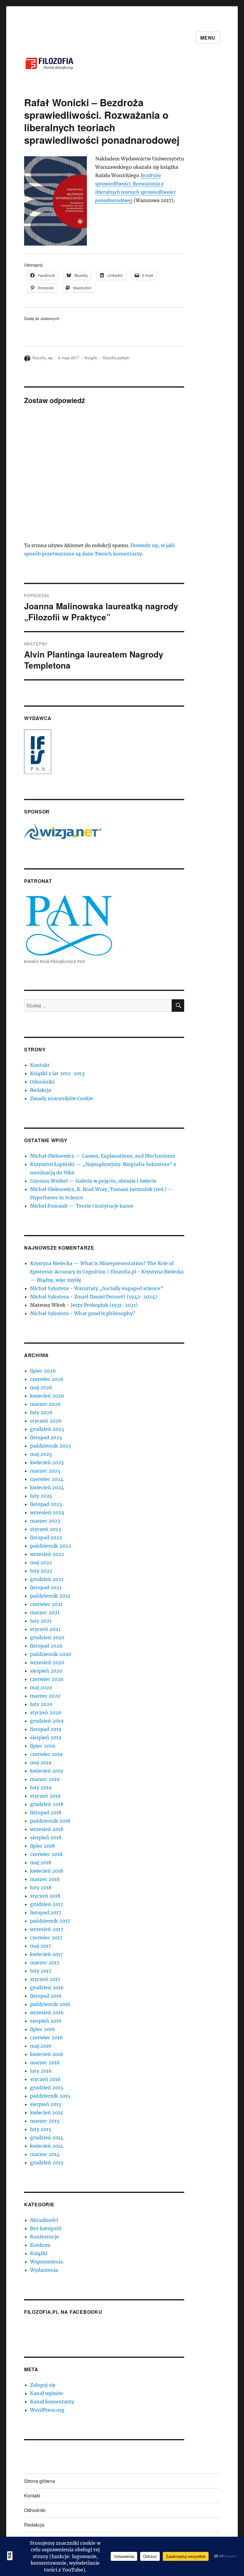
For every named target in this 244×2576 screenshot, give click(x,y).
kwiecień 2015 (47, 2113)
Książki (91, 358)
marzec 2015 (45, 2121)
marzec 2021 (45, 1612)
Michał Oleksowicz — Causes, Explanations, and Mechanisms (103, 1156)
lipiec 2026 (43, 1371)
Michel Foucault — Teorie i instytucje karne (82, 1206)
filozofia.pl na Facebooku (63, 2312)
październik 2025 (51, 1446)
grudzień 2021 (47, 1579)
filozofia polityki (116, 358)
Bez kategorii (46, 2228)
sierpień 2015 (46, 2104)
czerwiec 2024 (47, 1479)
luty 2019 (41, 1787)
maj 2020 (41, 1687)
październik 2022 (51, 1546)
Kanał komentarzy (52, 2402)
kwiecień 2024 (47, 1487)
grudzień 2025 (47, 1429)
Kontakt (40, 1065)
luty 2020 (41, 1704)
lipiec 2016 (43, 2029)
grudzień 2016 (47, 1988)
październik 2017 (50, 1921)
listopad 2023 (46, 1504)
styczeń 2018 (45, 1896)
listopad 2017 (46, 1913)
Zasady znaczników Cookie (62, 1098)
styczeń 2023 (46, 1529)
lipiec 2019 (43, 1746)
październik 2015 (50, 2096)
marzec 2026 (45, 1404)
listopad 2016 (46, 1996)
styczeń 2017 (45, 1979)
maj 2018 (41, 1862)
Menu (208, 38)
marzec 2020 (45, 1696)
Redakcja (41, 1090)
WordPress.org (47, 2410)
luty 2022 (41, 1571)
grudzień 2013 (47, 2163)
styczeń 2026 (46, 1421)
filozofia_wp (43, 358)
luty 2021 (41, 1621)
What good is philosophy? (105, 1313)
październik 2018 (50, 1821)
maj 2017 (40, 1946)
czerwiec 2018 (46, 1854)
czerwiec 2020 (47, 1679)
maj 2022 (41, 1562)
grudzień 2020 (47, 1637)
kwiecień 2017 (46, 1954)
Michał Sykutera (49, 1288)
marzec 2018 (45, 1879)
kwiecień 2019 (47, 1771)
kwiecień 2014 (47, 2146)
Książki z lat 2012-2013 (57, 1073)
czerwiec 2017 (46, 1938)
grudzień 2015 (47, 2088)
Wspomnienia (46, 2262)
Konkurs (40, 2245)
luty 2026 (41, 1412)
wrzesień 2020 (47, 1662)
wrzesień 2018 (47, 1829)
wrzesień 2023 (47, 1512)
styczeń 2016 (45, 2079)
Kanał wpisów (46, 2393)
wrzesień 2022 (47, 1554)
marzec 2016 (45, 2063)
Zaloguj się (43, 2385)
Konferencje (44, 2237)
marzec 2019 (45, 1779)
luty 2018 (41, 1887)
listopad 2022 (46, 1537)
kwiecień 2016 (47, 2054)
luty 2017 (41, 1971)
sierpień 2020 (46, 1671)
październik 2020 (51, 1654)
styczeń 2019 (45, 1796)
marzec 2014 (45, 2154)
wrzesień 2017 (47, 1929)
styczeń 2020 (46, 1712)
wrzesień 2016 (47, 2013)
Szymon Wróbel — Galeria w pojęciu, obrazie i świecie (93, 1181)
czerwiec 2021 (46, 1604)
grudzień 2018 (47, 1804)
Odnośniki (42, 1082)
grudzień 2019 (47, 1721)
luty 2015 (41, 2129)
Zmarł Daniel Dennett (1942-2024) (116, 1297)
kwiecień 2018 (47, 1871)
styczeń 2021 (45, 1629)
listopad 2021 (46, 1587)
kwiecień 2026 (47, 1396)
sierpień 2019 (46, 1737)
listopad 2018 (46, 1812)
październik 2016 (50, 2004)
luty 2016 (41, 2071)
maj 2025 (41, 1454)
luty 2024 (41, 1496)
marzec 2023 (45, 1521)
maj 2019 (41, 1762)
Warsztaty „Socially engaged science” (119, 1288)
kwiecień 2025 (47, 1462)
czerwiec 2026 (47, 1379)
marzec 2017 (45, 1963)
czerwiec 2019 (46, 1754)
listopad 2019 (46, 1729)
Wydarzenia (44, 2270)
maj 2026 (41, 1387)
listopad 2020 (46, 1646)
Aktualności (44, 2220)
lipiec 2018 (42, 1846)
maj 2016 (41, 2046)
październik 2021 (50, 1596)
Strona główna (40, 2481)
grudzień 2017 (47, 1904)
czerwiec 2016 (46, 2038)
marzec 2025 (45, 1471)
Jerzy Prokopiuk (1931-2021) (104, 1305)
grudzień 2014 (47, 2138)
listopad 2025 (46, 1437)
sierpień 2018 (46, 1837)
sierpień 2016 (46, 2021)
